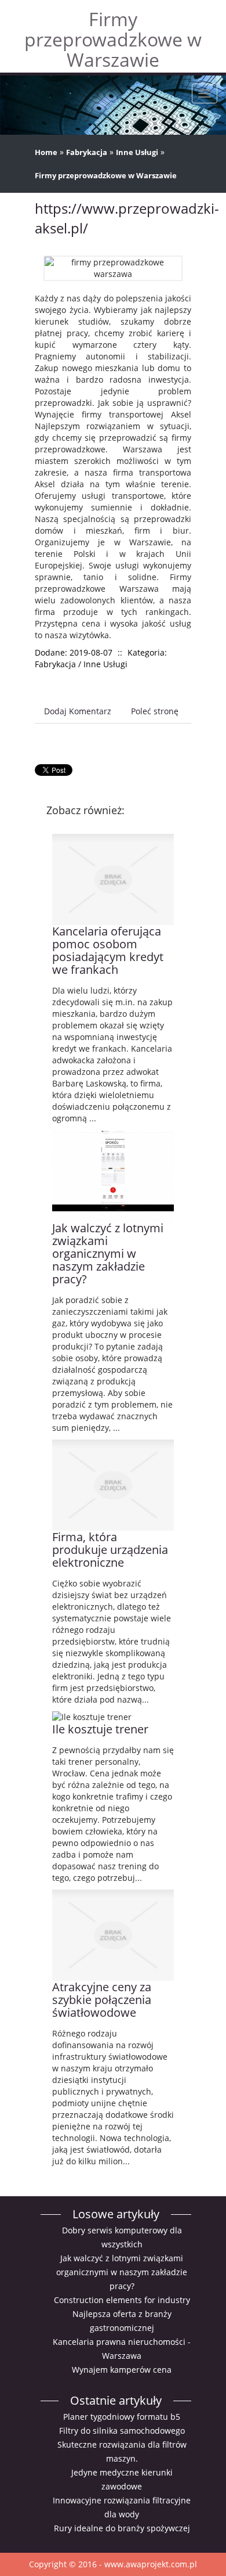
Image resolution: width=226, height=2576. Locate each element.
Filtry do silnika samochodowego (122, 2431)
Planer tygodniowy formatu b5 (122, 2417)
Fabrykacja (87, 152)
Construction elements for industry (122, 2300)
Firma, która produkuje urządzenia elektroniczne (110, 1550)
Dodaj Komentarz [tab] (78, 711)
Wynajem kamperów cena (122, 2370)
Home (46, 152)
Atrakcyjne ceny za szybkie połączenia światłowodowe (102, 2000)
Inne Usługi (137, 152)
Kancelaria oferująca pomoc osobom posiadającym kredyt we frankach (108, 950)
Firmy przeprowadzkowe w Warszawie (106, 175)
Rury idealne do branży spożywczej (122, 2528)
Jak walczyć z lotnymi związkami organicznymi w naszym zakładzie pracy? (108, 1253)
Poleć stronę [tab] (155, 711)
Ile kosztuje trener (100, 1729)
